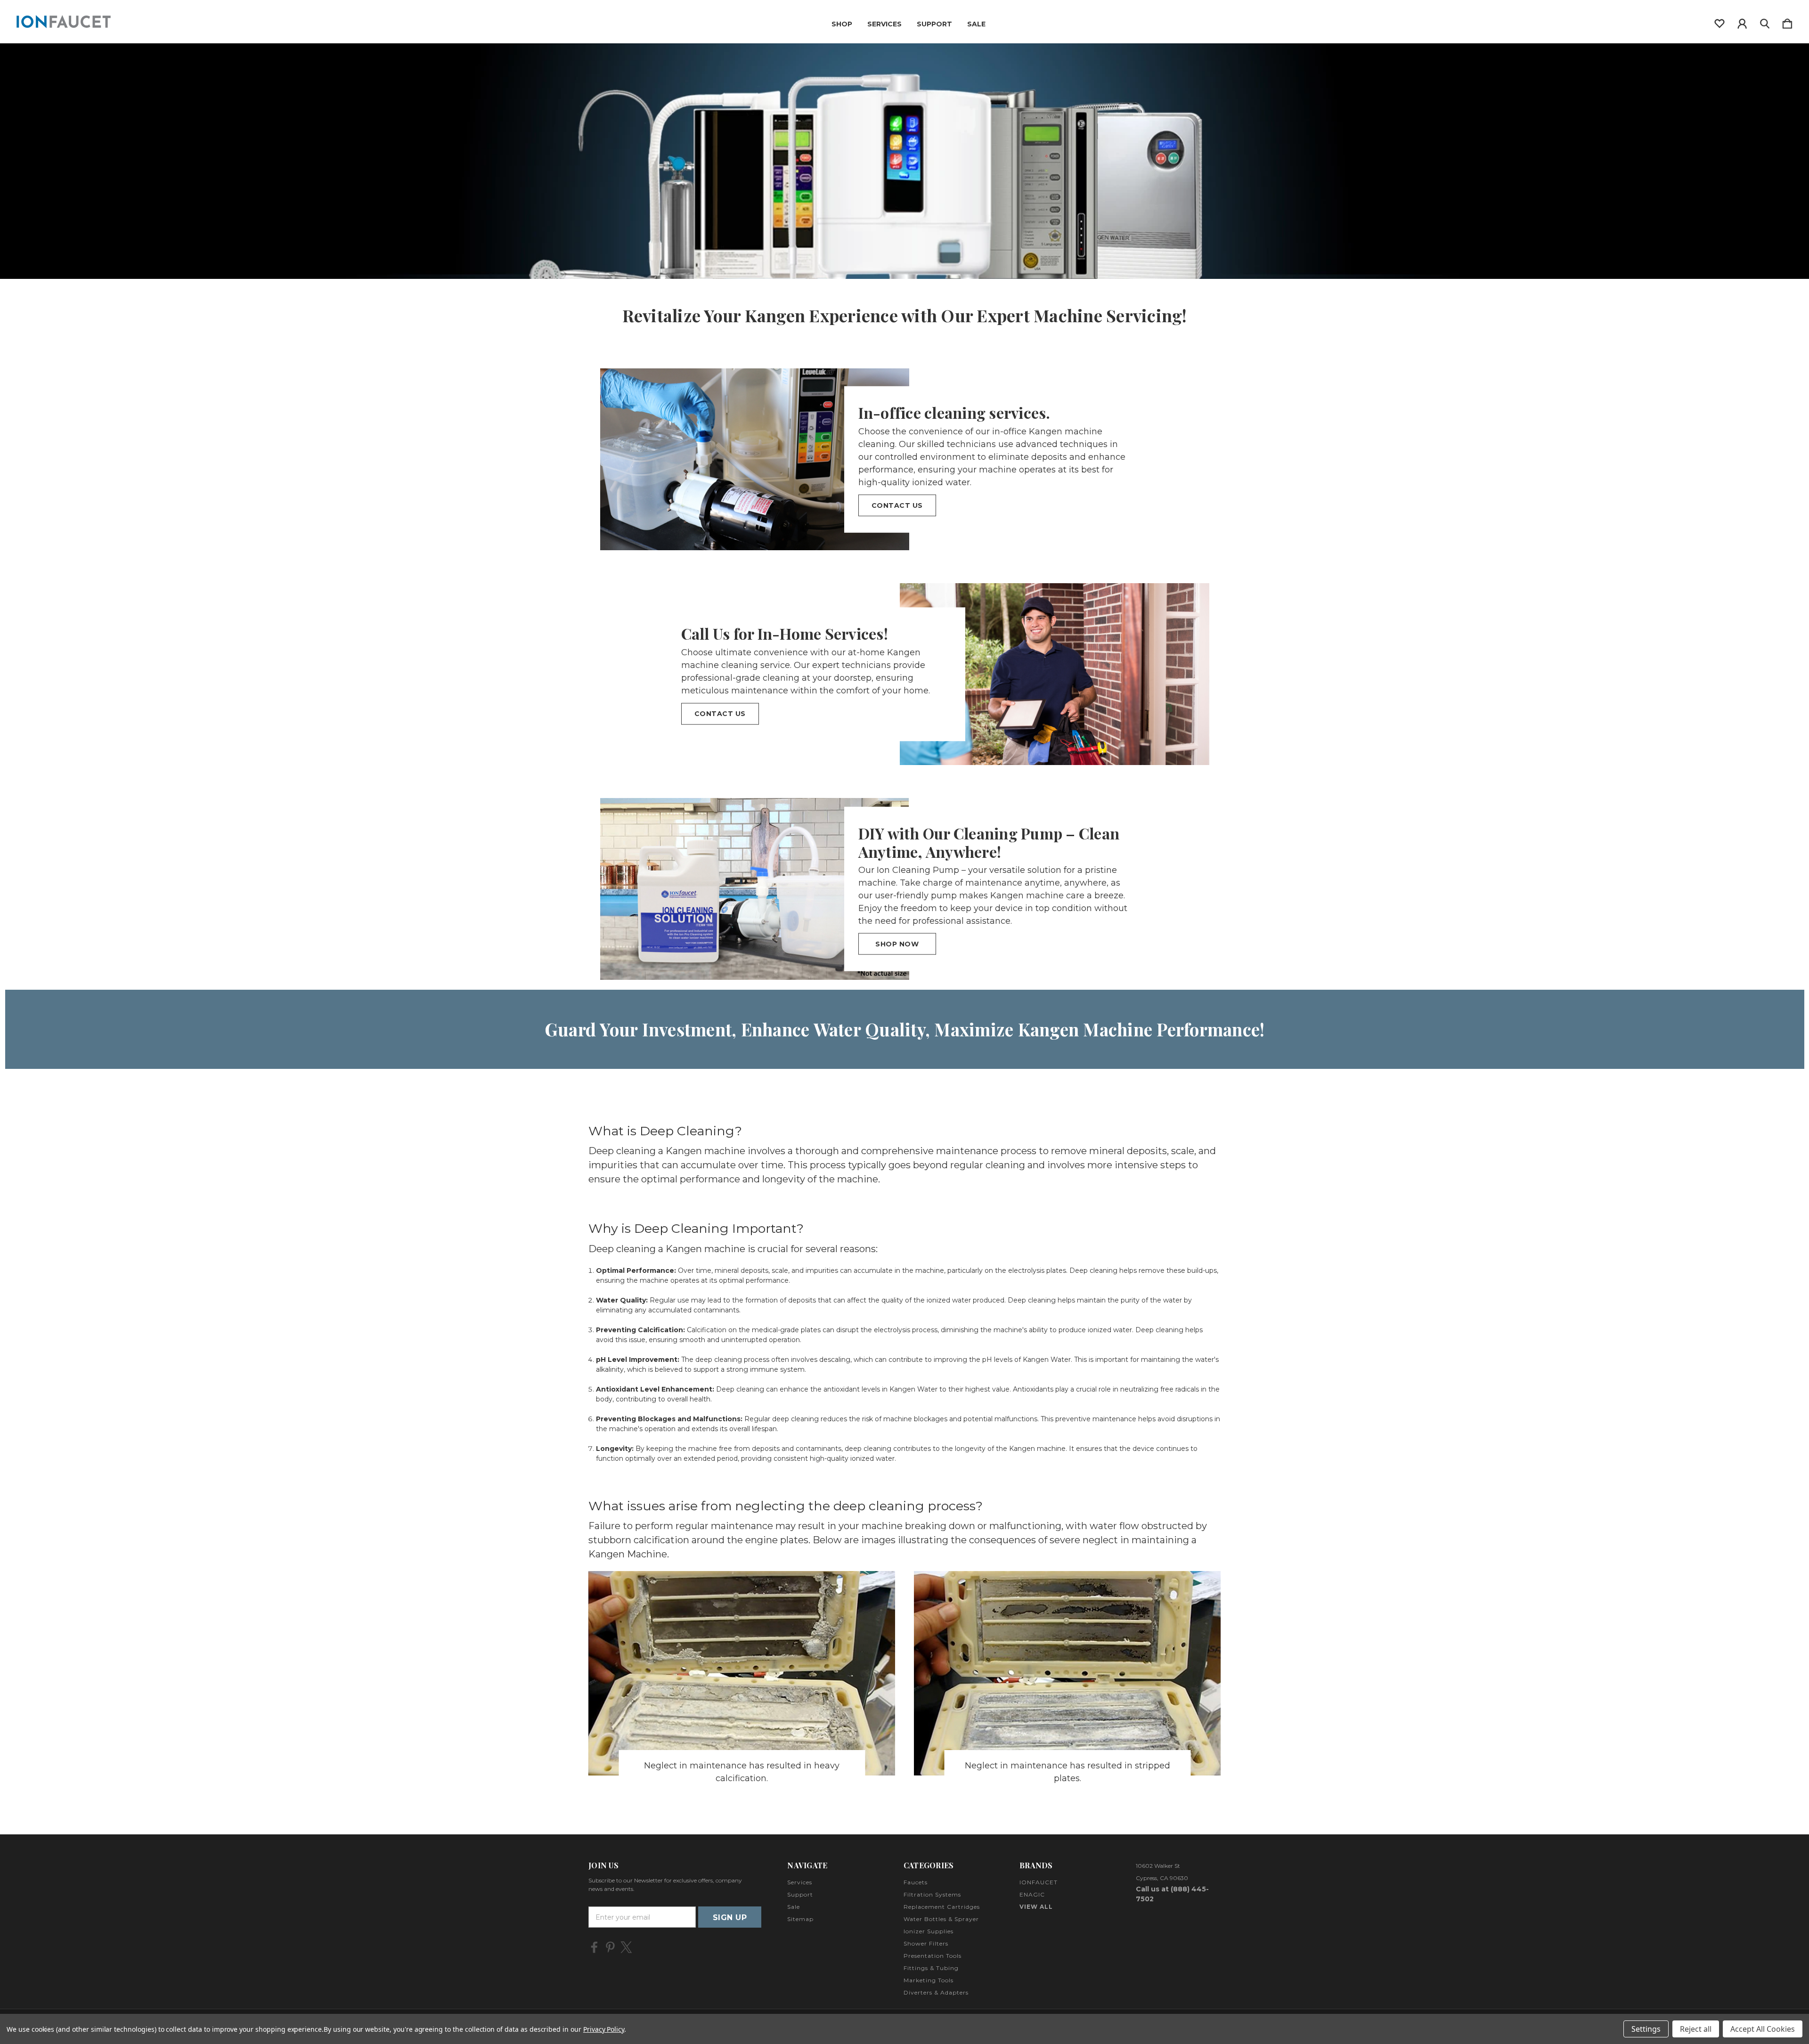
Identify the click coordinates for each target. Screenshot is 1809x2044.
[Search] (1765, 22)
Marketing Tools (929, 1980)
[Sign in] (1742, 22)
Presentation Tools (933, 1956)
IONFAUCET (1039, 1882)
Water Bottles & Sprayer (941, 1919)
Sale (976, 24)
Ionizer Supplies (929, 1931)
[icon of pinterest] (610, 1947)
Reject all (1696, 2029)
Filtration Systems (932, 1894)
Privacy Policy (604, 2029)
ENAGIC (1032, 1894)
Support (934, 24)
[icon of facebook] (594, 1947)
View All (1036, 1907)
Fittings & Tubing (931, 1968)
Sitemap (800, 1919)
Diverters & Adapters (936, 1992)
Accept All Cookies (1763, 2029)
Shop (842, 24)
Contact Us (897, 505)
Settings (1646, 2029)
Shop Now (897, 944)
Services (884, 24)
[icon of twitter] (626, 1947)
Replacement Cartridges (942, 1907)
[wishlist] (1719, 22)
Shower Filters (926, 1943)
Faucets (916, 1882)
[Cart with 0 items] (1787, 22)
